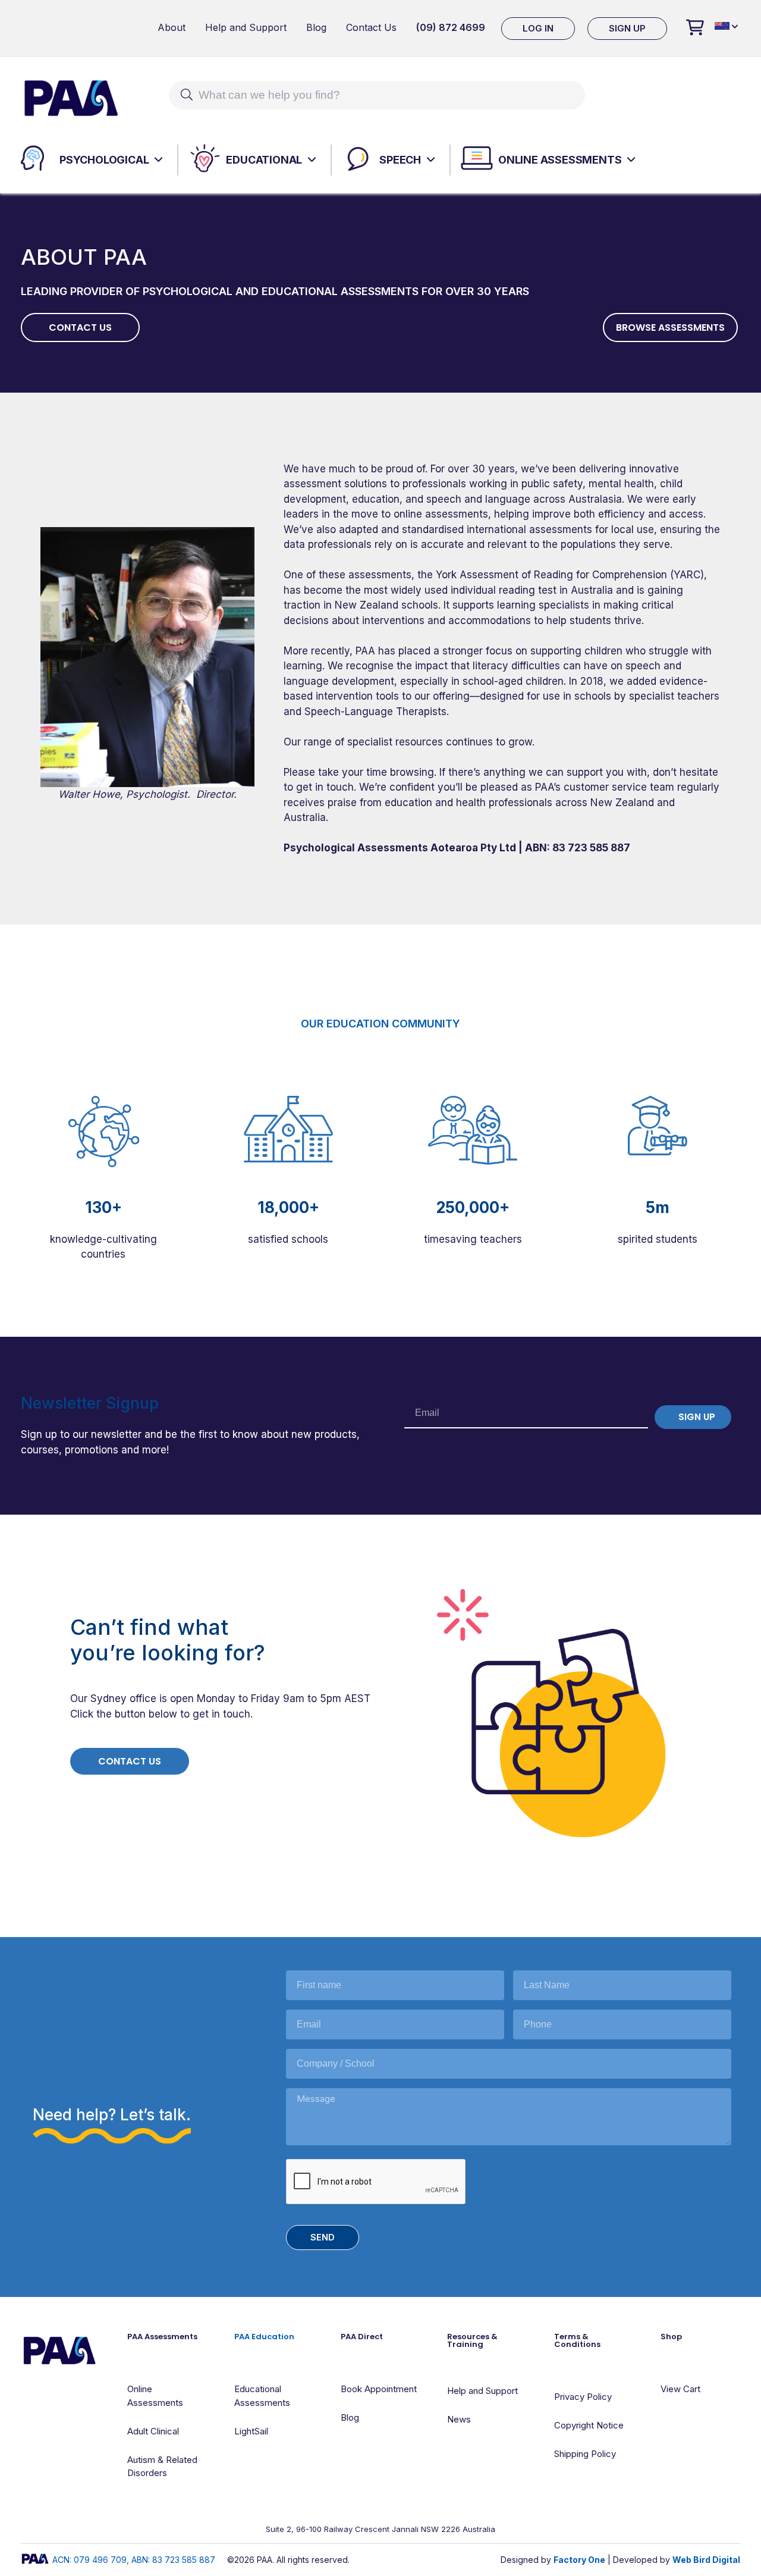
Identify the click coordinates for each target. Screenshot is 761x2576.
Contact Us (371, 27)
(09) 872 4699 (451, 27)
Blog (316, 27)
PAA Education (264, 2337)
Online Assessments (560, 160)
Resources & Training (472, 2340)
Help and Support (246, 27)
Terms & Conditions (577, 2340)
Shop (671, 2337)
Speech (400, 160)
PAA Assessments (162, 2337)
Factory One (579, 2560)
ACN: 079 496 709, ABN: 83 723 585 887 (134, 2560)
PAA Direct (362, 2337)
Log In (538, 28)
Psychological (104, 160)
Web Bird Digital (706, 2560)
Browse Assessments (670, 328)
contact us (80, 328)
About (172, 27)
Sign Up (627, 28)
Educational (264, 160)
